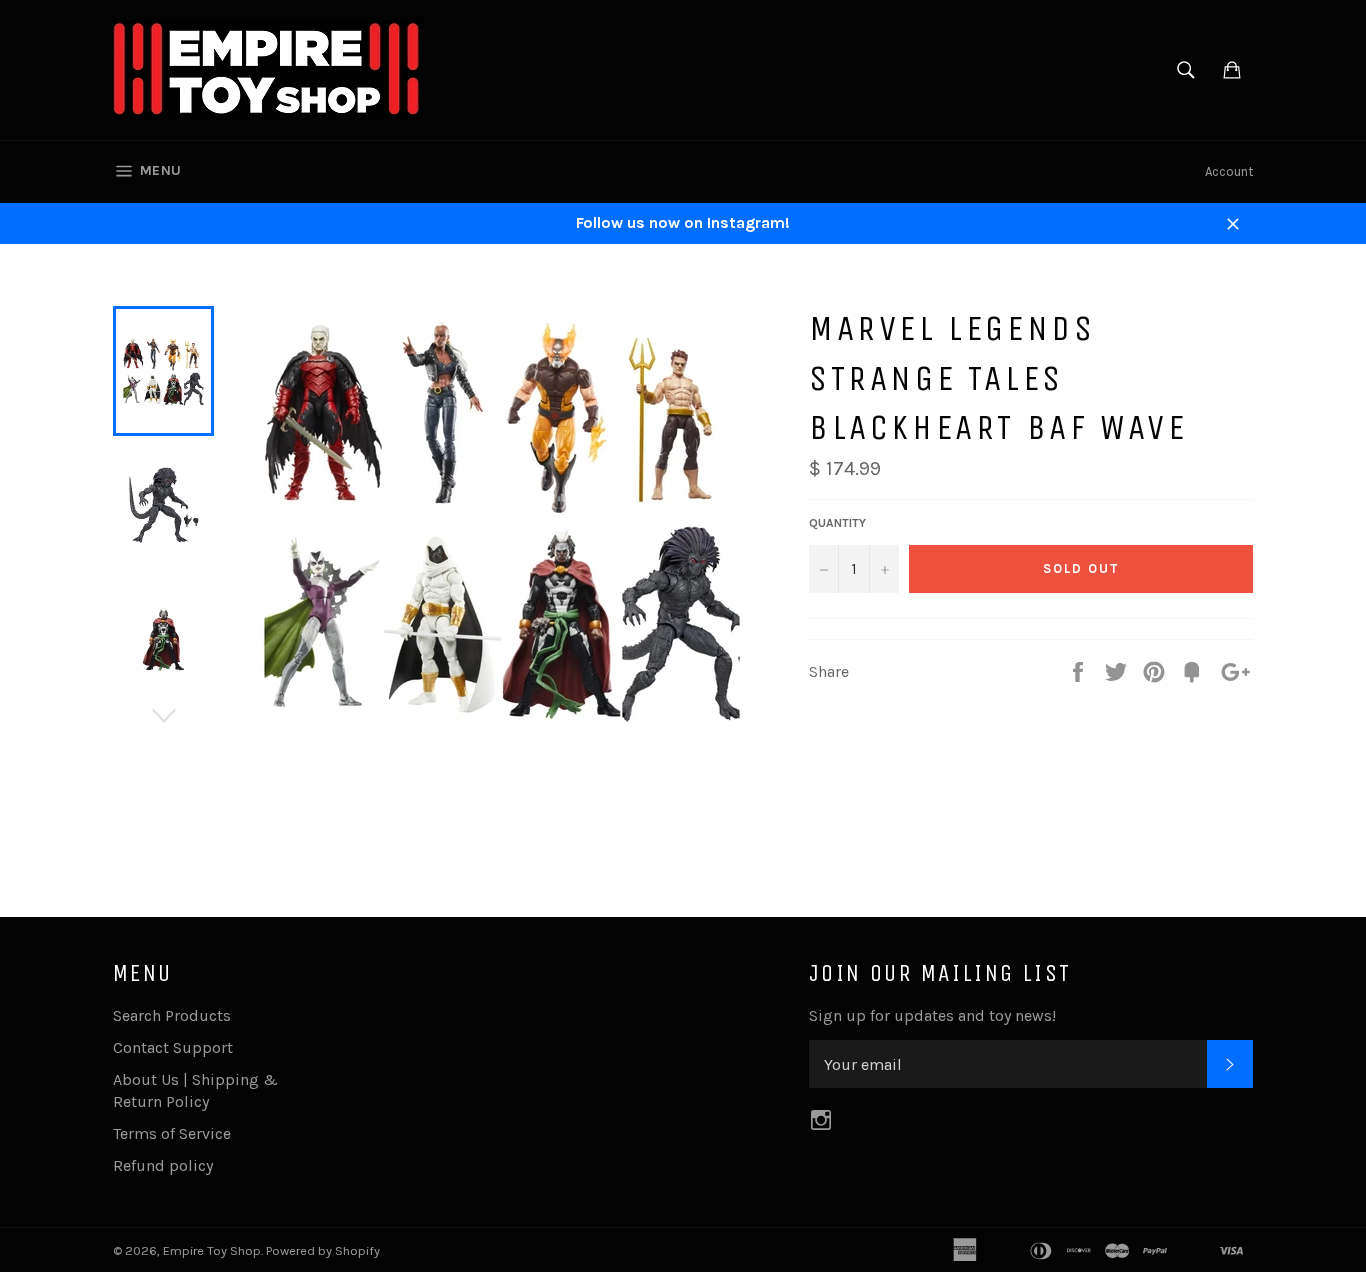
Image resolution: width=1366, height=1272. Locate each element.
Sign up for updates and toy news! (932, 1015)
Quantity (837, 523)
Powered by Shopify (323, 1250)
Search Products (172, 1015)
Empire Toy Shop (212, 1250)
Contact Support (173, 1047)
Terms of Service (172, 1133)
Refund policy (163, 1165)
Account (1229, 171)
